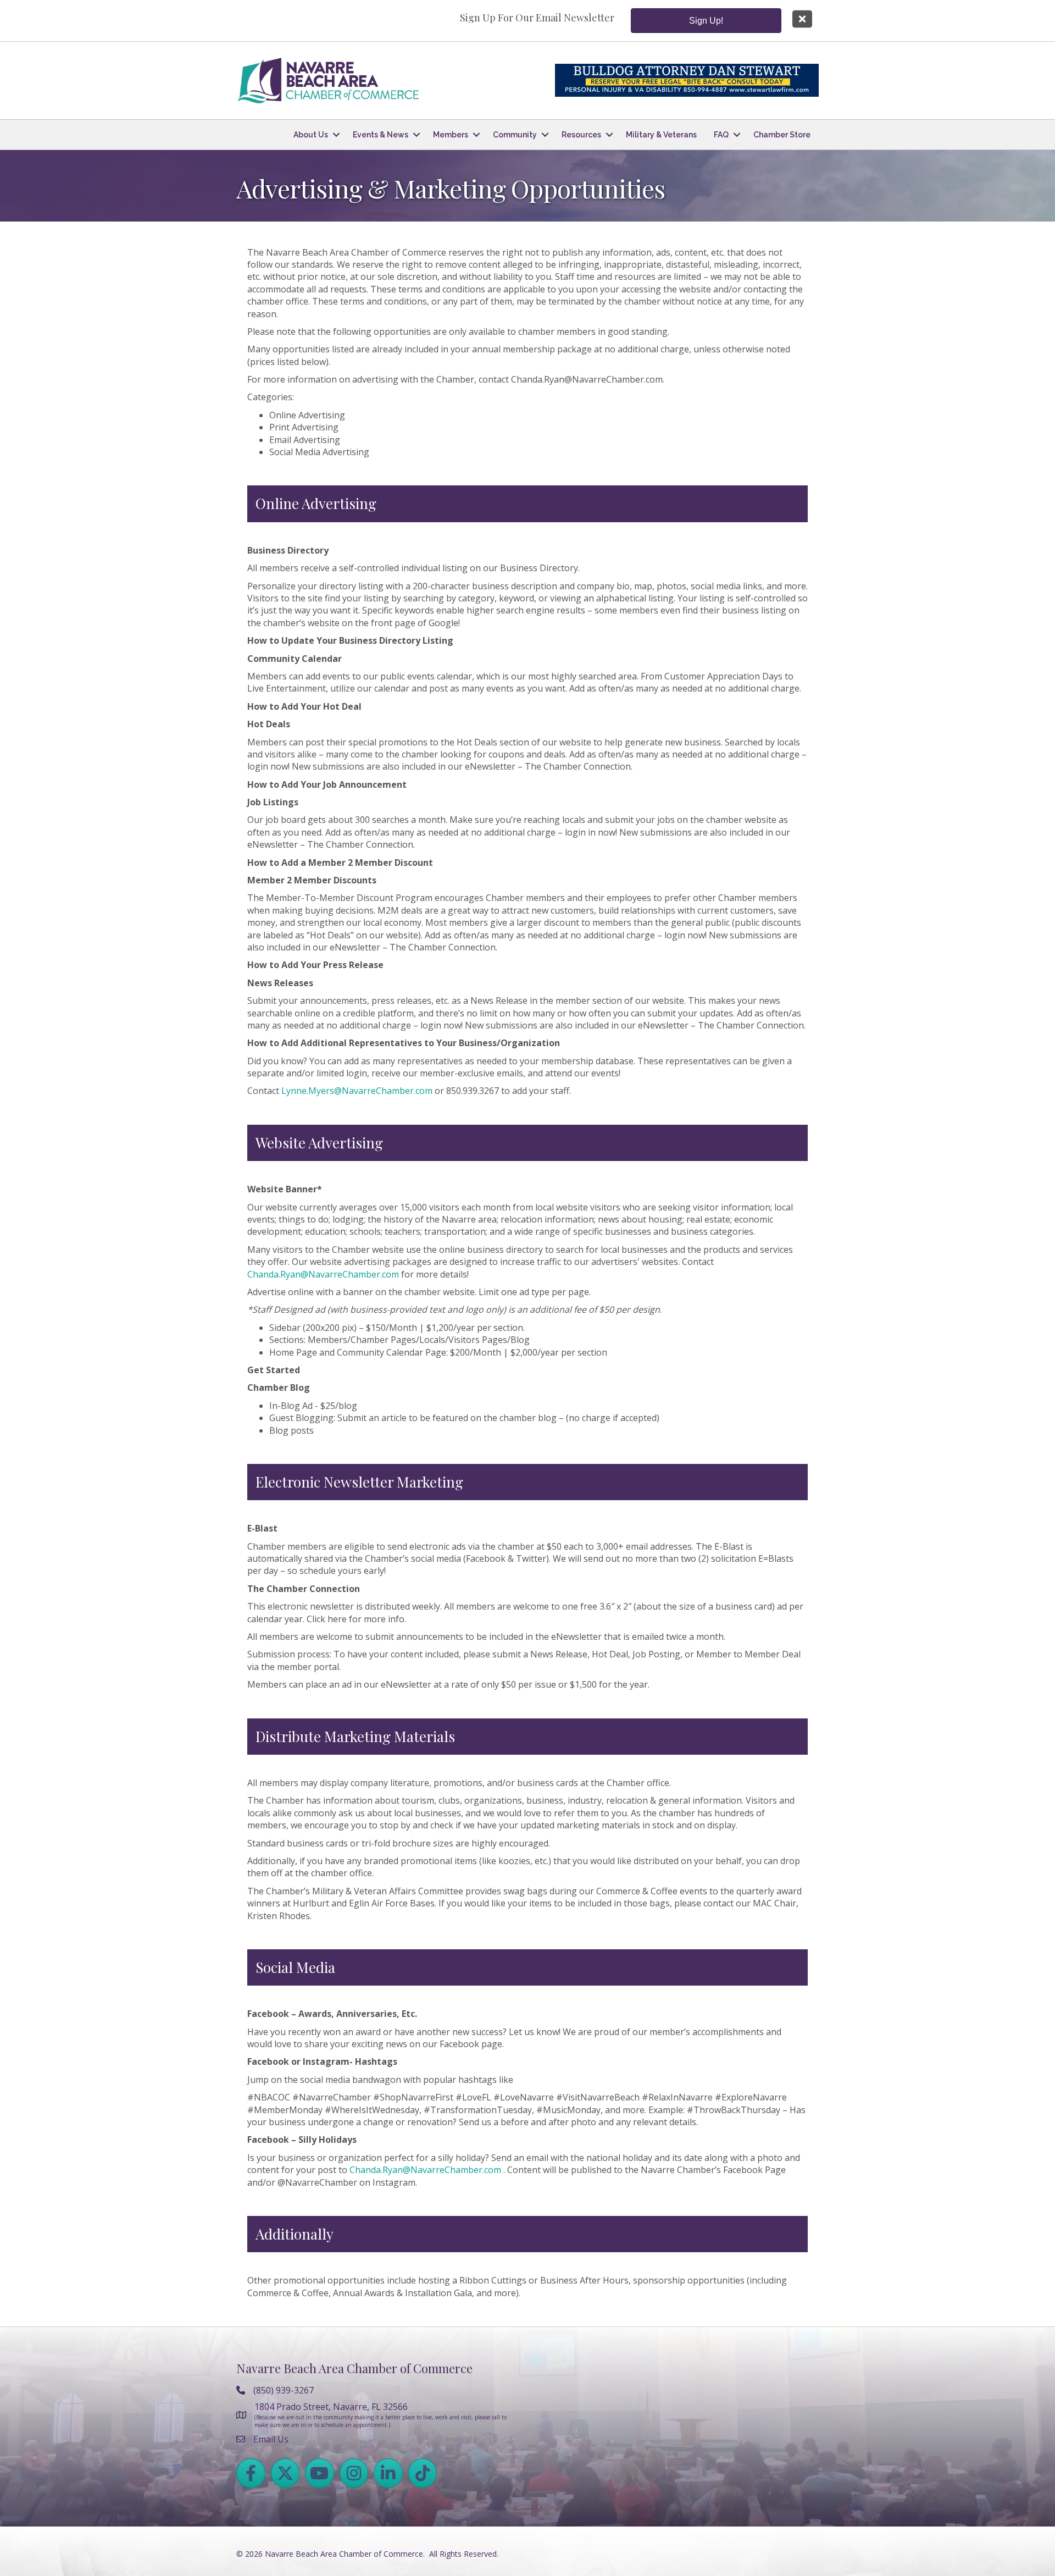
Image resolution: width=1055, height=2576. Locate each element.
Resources (581, 135)
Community (515, 135)
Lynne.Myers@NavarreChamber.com (357, 1091)
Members (451, 135)
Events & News (381, 135)
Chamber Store (782, 135)
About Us (311, 135)
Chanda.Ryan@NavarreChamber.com (323, 1274)
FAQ (721, 135)
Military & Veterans (661, 135)
